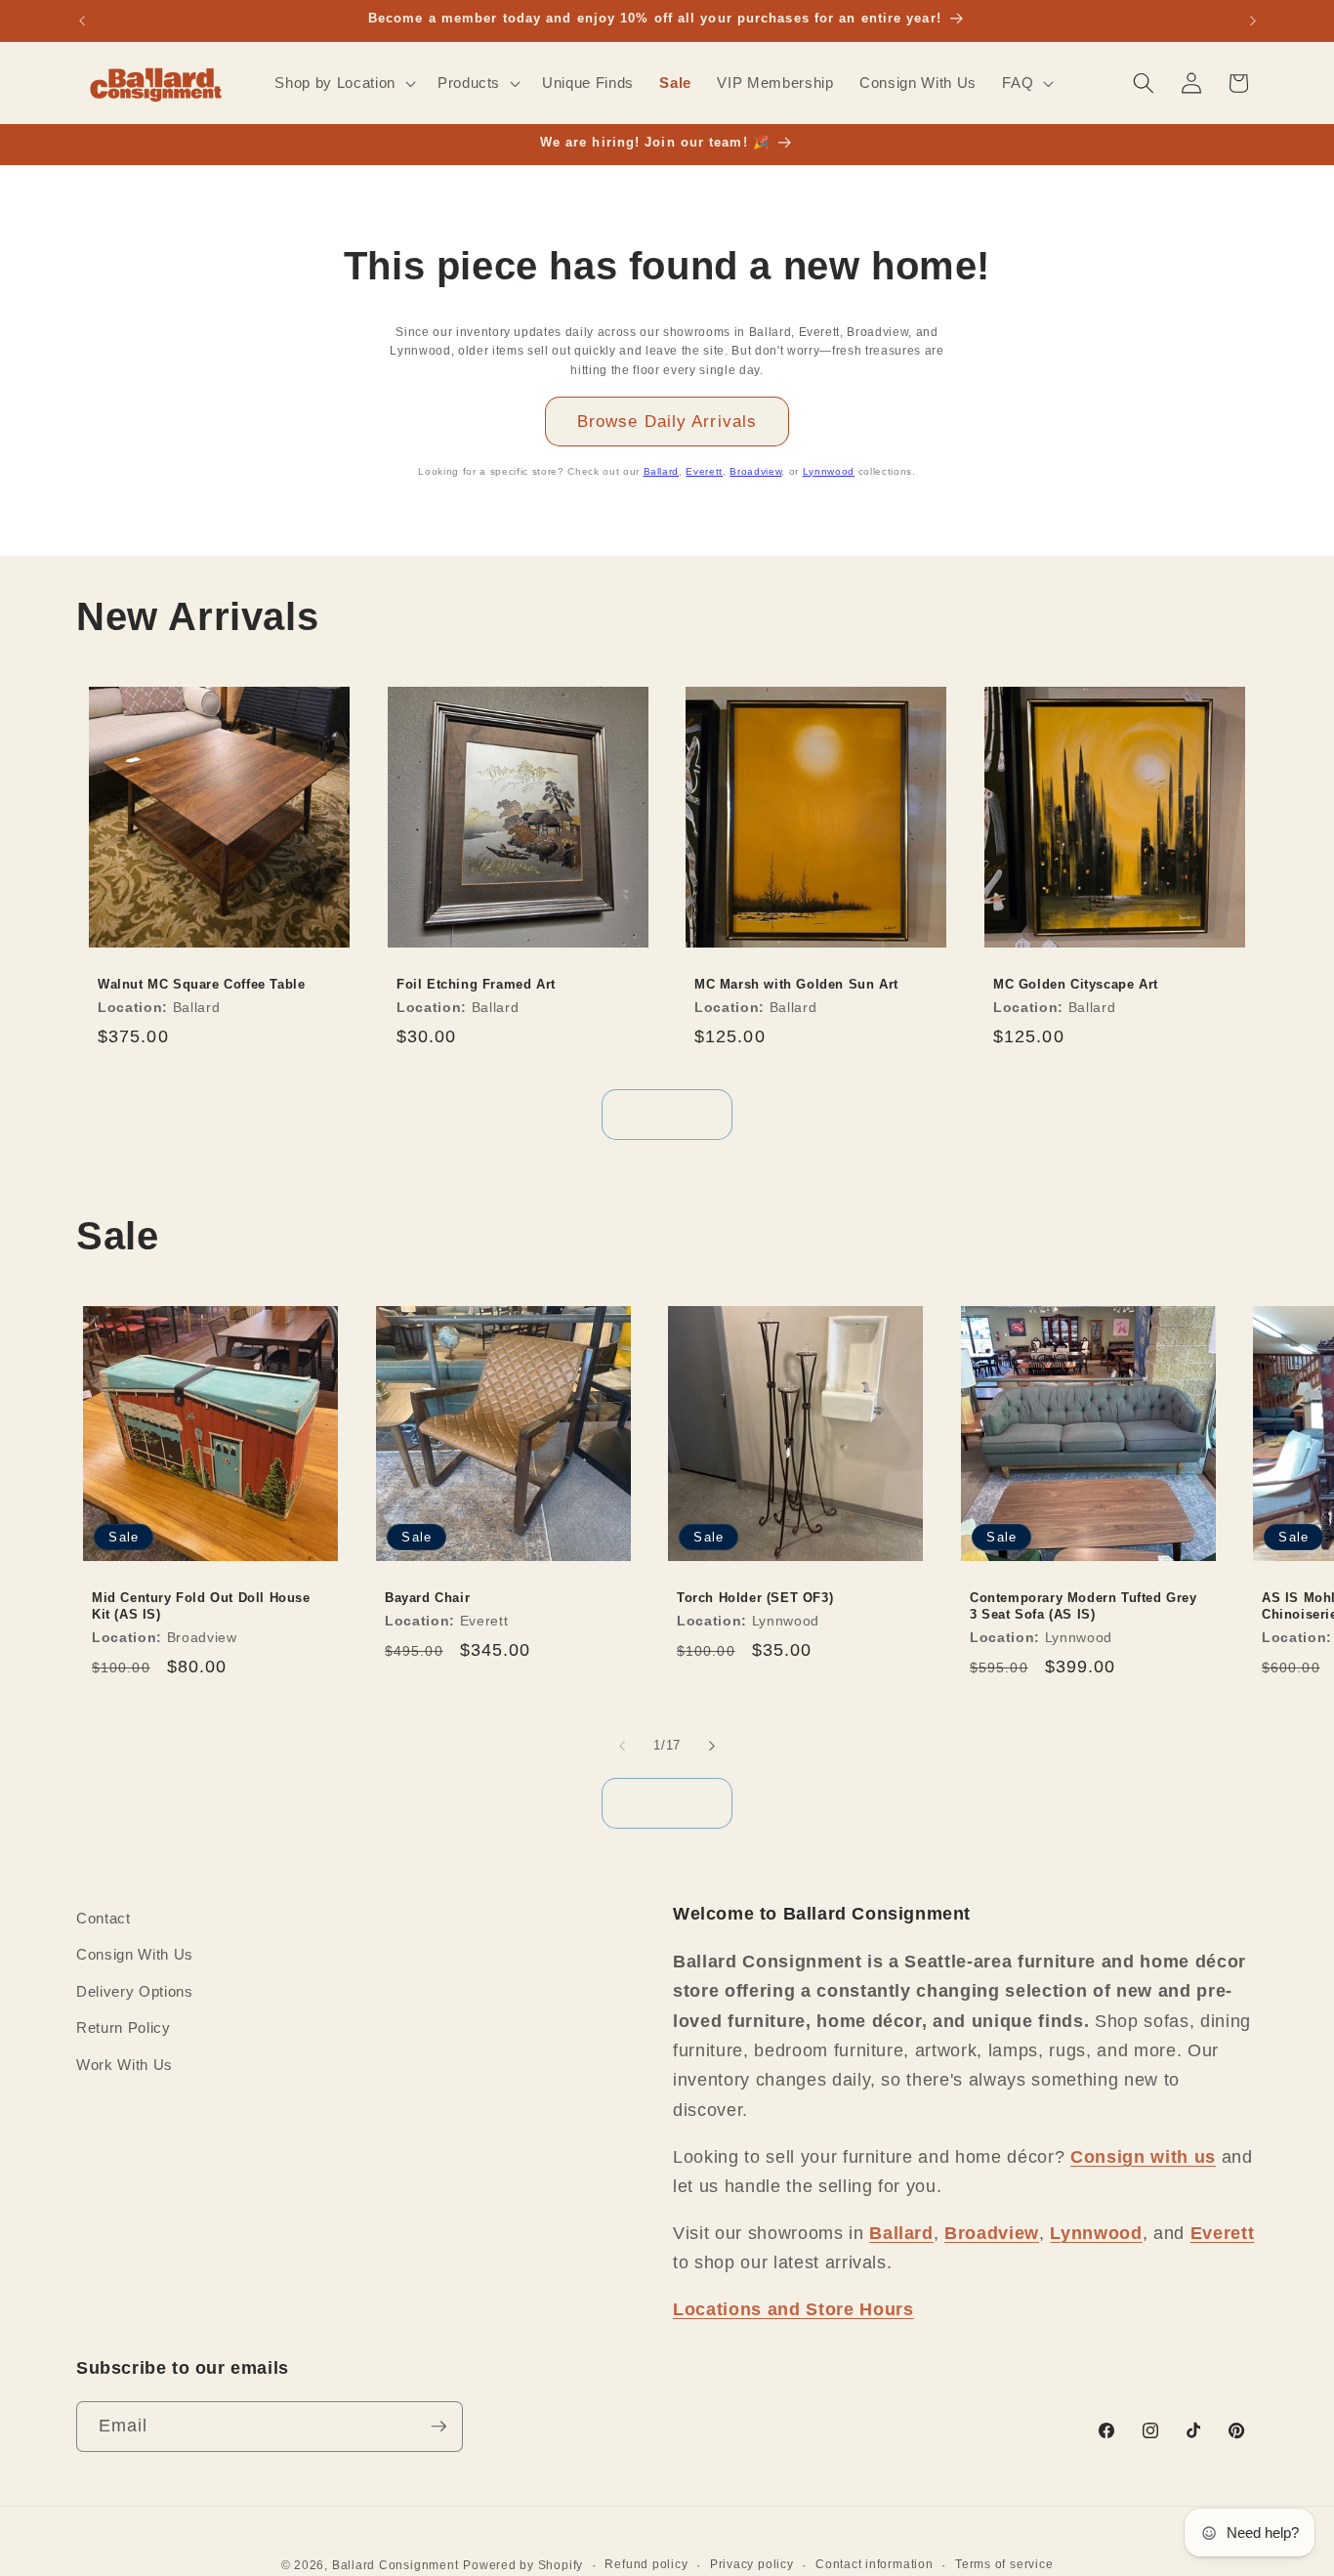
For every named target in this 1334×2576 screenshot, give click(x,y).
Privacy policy (752, 2564)
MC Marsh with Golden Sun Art (796, 984)
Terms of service (1004, 2564)
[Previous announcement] (82, 21)
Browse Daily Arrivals (667, 421)
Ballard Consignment (396, 2565)
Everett (704, 471)
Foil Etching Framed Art (476, 984)
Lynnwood (829, 471)
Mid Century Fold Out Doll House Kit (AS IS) (201, 1606)
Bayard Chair (427, 1598)
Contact (104, 1918)
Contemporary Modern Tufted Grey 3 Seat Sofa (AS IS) (1084, 1606)
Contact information (875, 2564)
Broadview (755, 471)
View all (667, 1114)
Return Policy (124, 2028)
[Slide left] (622, 1746)
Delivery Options (135, 1991)
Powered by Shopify (523, 2565)
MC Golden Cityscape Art (1076, 984)
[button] (343, 83)
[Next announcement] (1253, 21)
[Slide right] (712, 1746)
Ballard (662, 471)
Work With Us (125, 2065)
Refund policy (646, 2564)
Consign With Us (135, 1954)
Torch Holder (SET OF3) (755, 1598)
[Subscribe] (438, 2427)
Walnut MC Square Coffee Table (201, 984)
